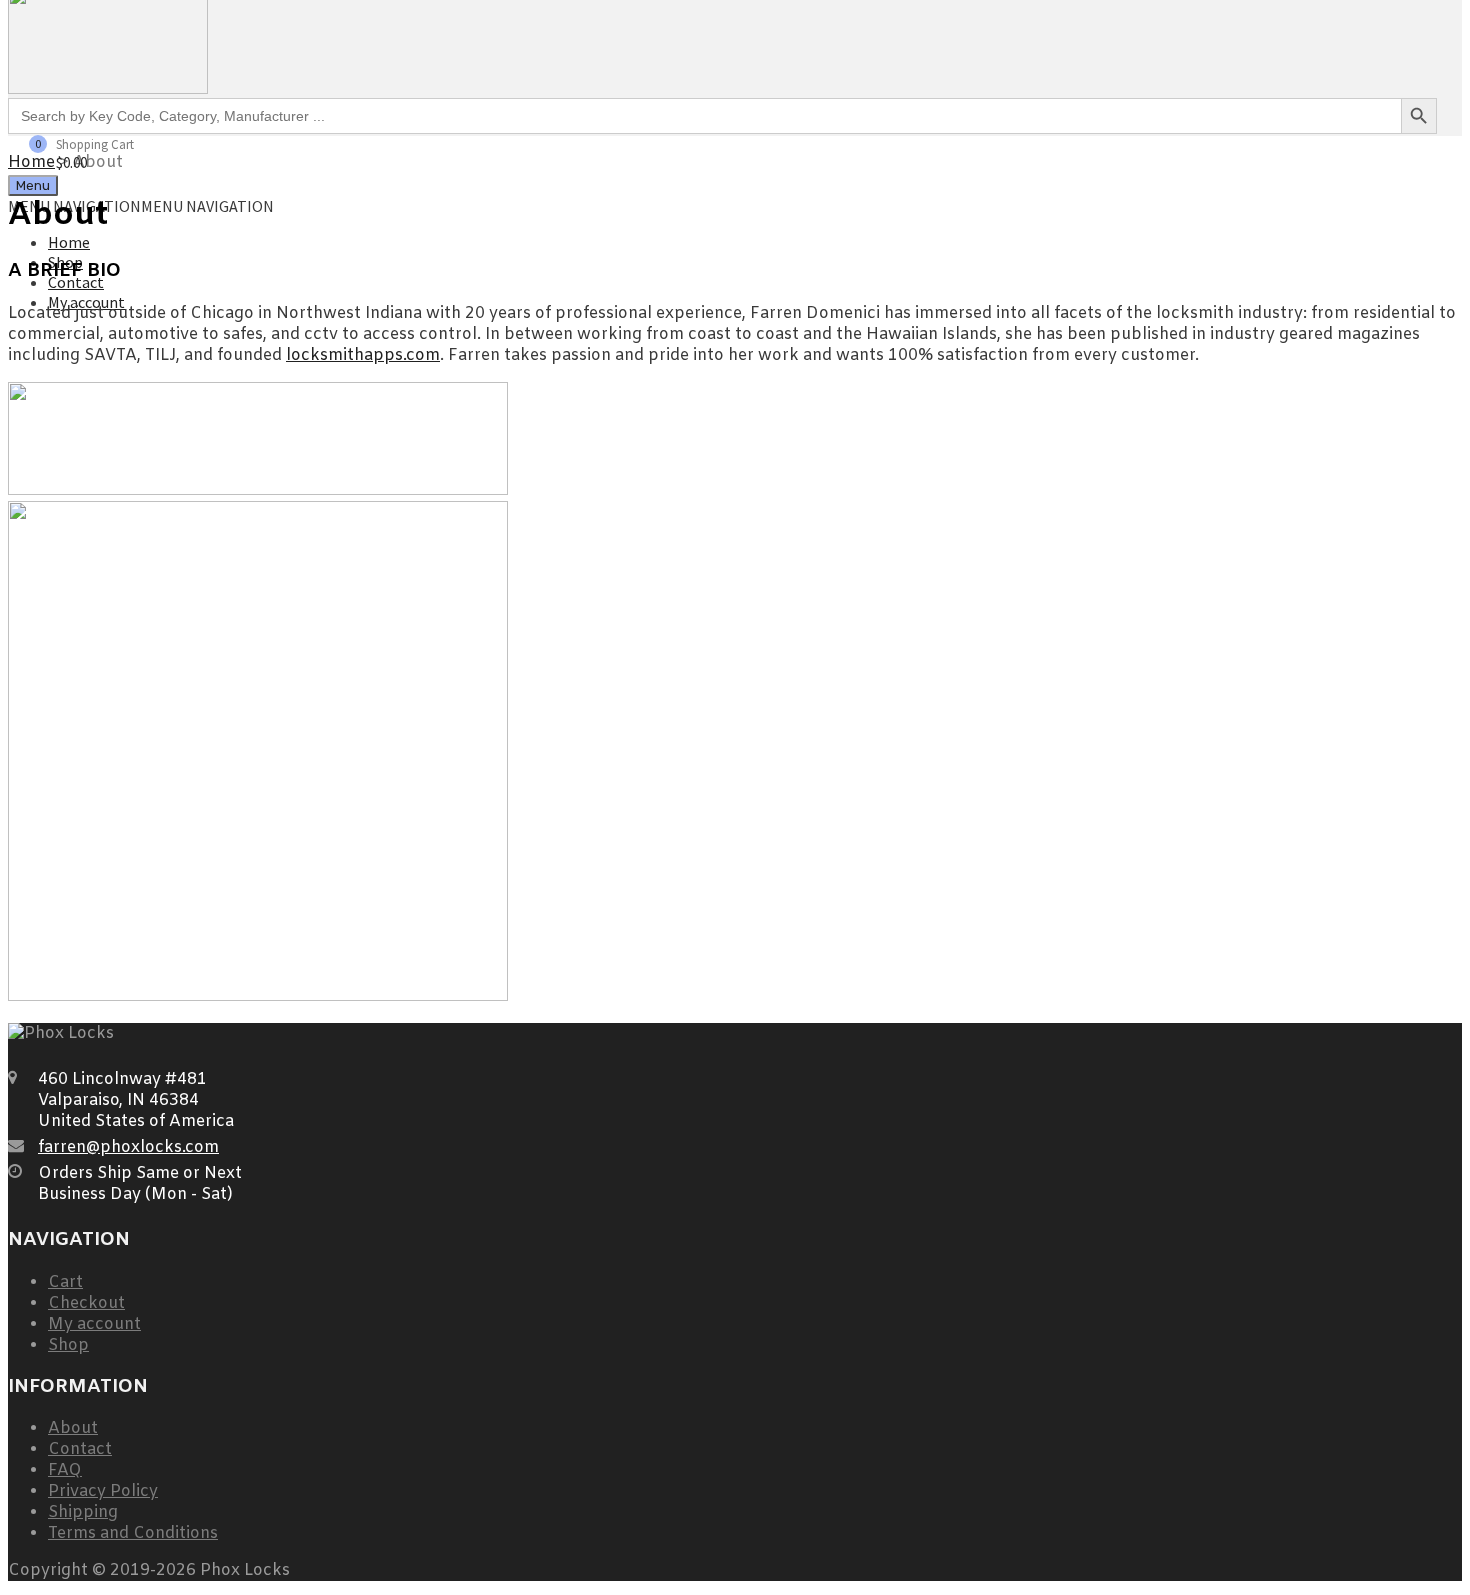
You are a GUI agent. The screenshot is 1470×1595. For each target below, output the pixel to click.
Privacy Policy (103, 1491)
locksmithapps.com (363, 355)
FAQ (65, 1470)
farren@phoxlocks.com (128, 1147)
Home (69, 242)
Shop (68, 1345)
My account (94, 1324)
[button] (141, 206)
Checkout (86, 1303)
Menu (33, 185)
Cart (65, 1282)
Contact (80, 1449)
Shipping (83, 1512)
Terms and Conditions (133, 1533)
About (73, 1428)
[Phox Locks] (108, 88)
